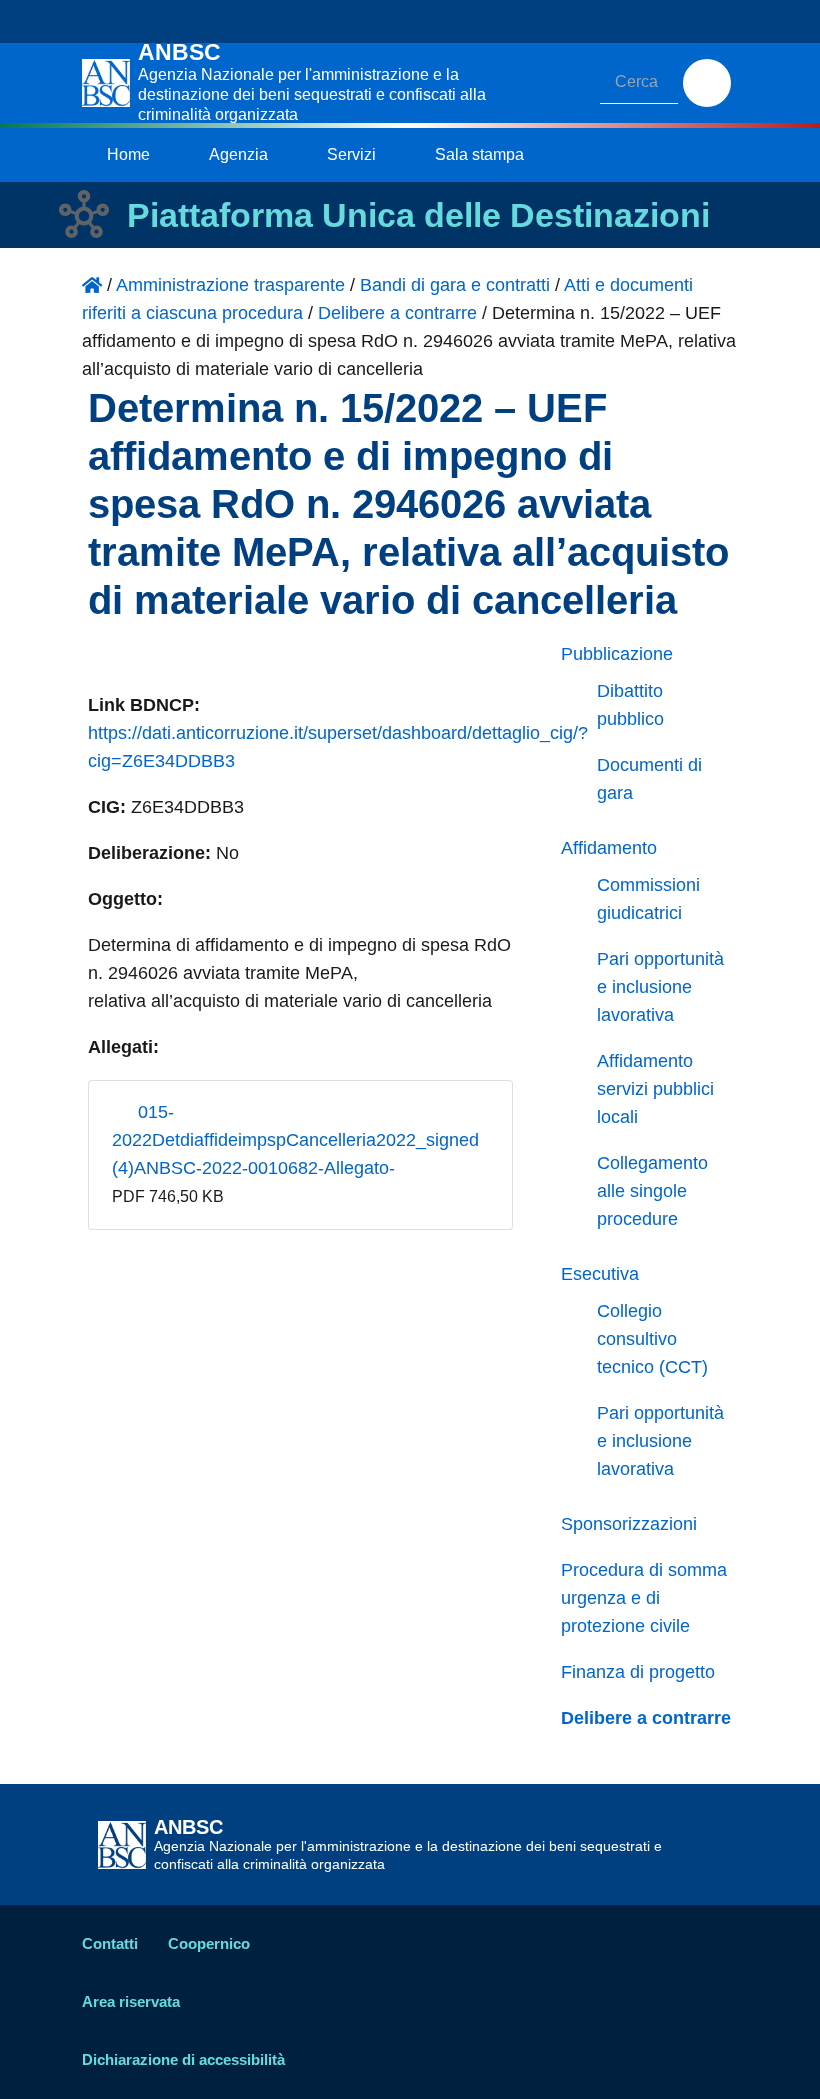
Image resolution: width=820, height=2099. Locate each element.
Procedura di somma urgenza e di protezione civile (644, 1598)
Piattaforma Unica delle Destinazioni (418, 215)
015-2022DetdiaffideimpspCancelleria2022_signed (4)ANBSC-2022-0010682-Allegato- (295, 1140)
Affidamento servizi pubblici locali (655, 1089)
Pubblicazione (617, 654)
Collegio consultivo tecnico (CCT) (652, 1339)
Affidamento (609, 848)
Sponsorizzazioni (629, 1524)
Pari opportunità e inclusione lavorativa (660, 987)
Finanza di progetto (638, 1672)
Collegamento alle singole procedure (652, 1191)
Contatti (110, 1943)
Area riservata (131, 2001)
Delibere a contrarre (646, 1718)
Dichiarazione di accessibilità (183, 2059)
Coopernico (209, 1943)
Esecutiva (600, 1274)
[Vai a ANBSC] (92, 285)
